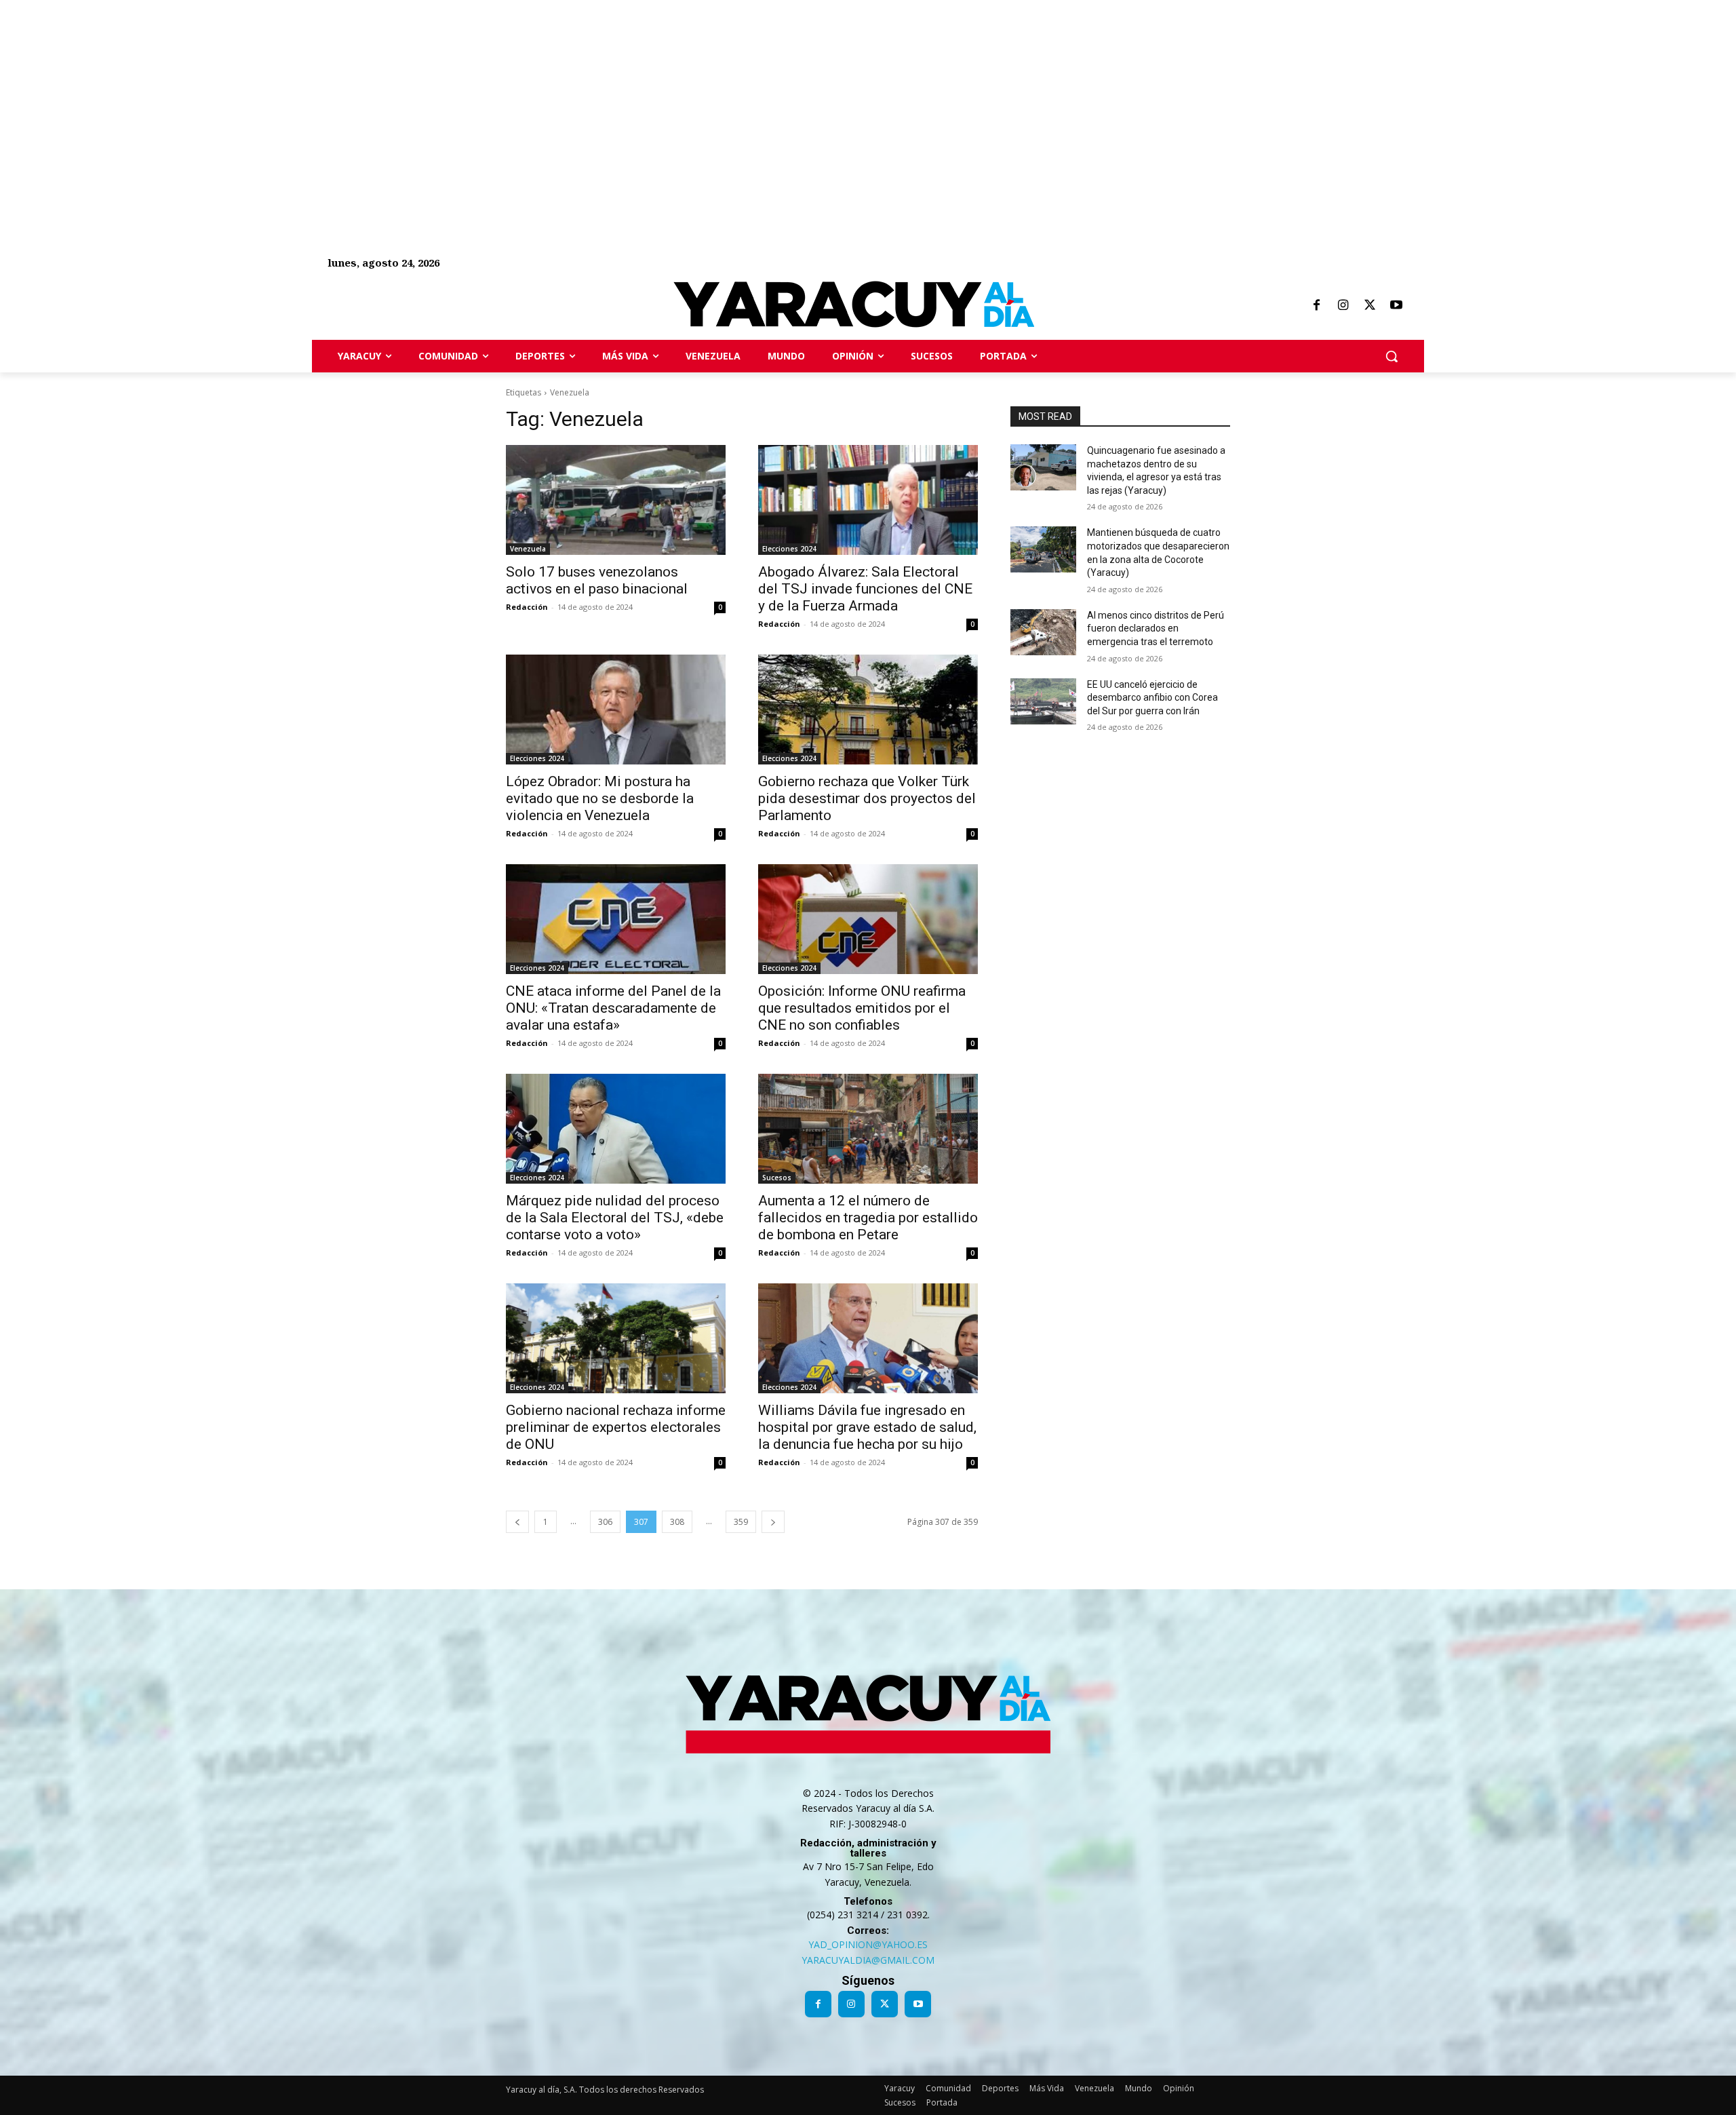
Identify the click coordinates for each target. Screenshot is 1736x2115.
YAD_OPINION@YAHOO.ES (868, 1944)
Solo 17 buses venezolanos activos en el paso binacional (597, 580)
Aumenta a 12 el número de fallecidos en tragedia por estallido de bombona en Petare (868, 1218)
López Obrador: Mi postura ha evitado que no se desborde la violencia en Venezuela (600, 798)
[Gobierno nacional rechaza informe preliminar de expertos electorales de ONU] (616, 1338)
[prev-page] (517, 1522)
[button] (1392, 356)
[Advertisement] (407, 95)
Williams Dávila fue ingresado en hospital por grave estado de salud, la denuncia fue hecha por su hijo (867, 1427)
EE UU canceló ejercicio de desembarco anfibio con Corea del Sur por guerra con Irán (1152, 698)
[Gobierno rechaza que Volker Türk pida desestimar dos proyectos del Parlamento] (868, 710)
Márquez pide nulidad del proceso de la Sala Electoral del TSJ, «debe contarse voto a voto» (615, 1218)
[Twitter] (1370, 306)
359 (741, 1522)
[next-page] (773, 1522)
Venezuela (528, 549)
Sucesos (777, 1178)
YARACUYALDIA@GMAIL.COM (868, 1960)
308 (677, 1522)
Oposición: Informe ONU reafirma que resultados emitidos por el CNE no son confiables (862, 1008)
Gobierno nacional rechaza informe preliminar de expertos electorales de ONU (616, 1427)
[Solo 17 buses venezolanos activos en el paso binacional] (616, 500)
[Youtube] (1396, 306)
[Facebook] (1316, 306)
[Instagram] (1343, 306)
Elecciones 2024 (789, 549)
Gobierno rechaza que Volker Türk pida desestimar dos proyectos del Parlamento (867, 798)
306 (605, 1522)
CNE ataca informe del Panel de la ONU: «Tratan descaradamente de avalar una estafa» (613, 1008)
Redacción (527, 607)
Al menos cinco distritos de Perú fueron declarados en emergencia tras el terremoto (1156, 628)
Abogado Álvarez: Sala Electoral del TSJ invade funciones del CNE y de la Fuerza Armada (865, 589)
